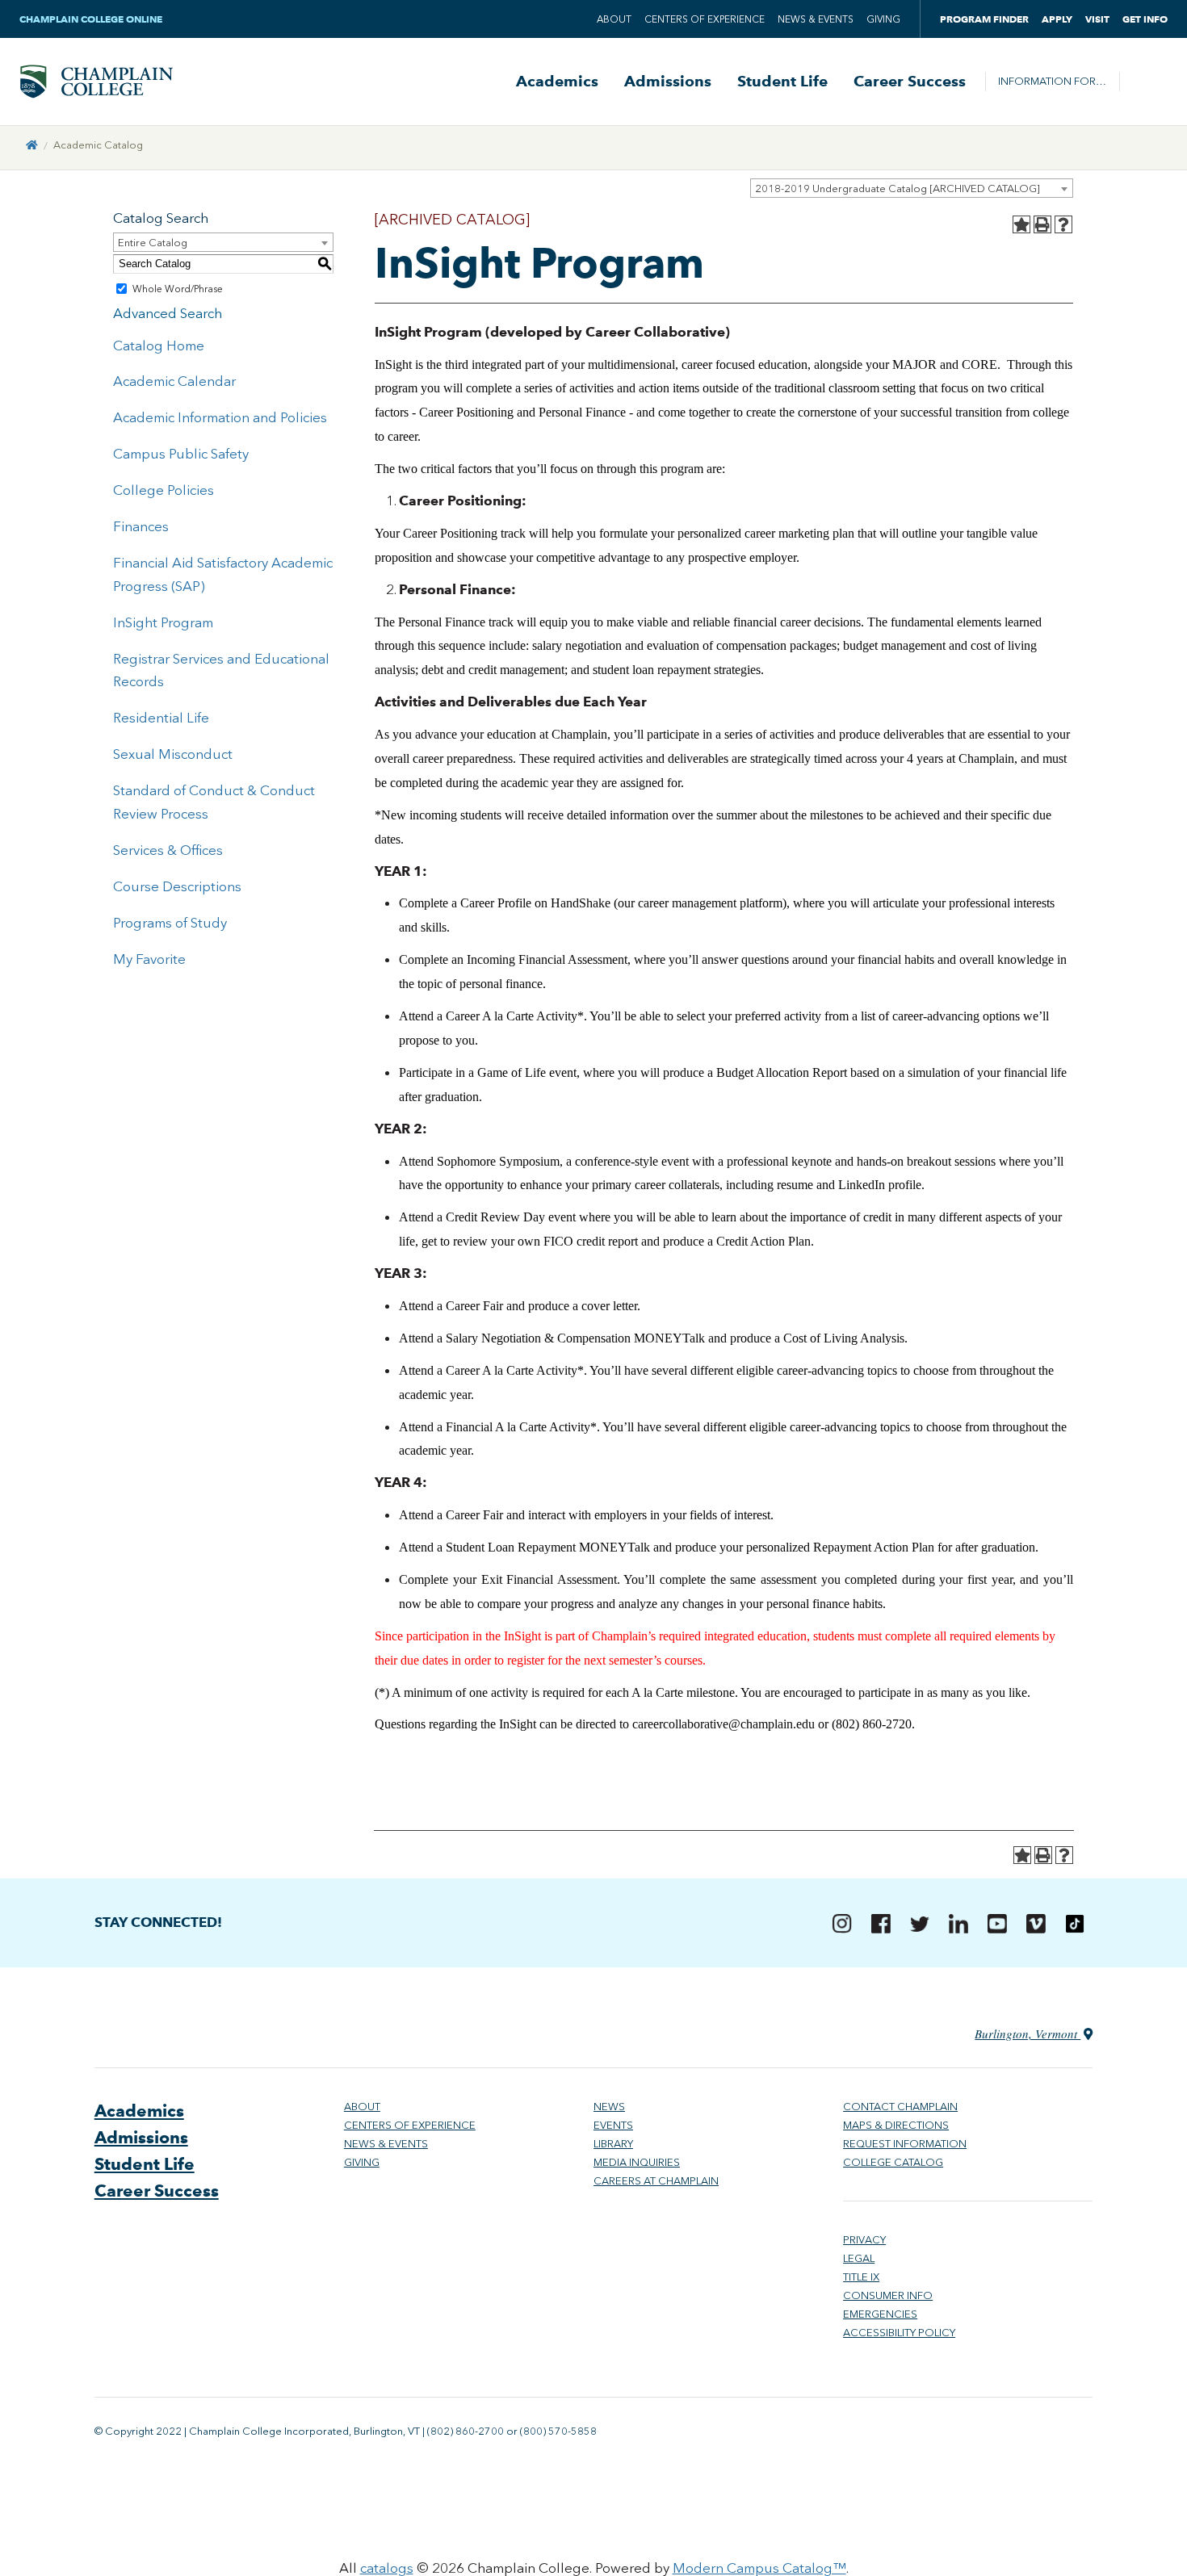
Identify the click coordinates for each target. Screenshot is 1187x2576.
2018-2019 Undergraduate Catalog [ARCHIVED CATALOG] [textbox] (898, 188)
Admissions (668, 82)
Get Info (1145, 19)
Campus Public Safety (181, 454)
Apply (1057, 19)
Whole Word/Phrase (178, 289)
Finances (141, 526)
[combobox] (912, 188)
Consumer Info (888, 2295)
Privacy (864, 2240)
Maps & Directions (896, 2125)
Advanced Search (168, 313)
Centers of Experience (705, 19)
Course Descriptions (177, 886)
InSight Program (163, 622)
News (609, 2107)
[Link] (32, 145)
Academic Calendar (174, 381)
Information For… (1052, 81)
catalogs (387, 2568)
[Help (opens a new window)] (1063, 224)
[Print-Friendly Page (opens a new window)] (1042, 224)
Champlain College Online (92, 19)
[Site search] (1143, 82)
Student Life (782, 82)
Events (613, 2125)
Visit (1097, 19)
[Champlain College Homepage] (96, 82)
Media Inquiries (637, 2162)
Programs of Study (170, 923)
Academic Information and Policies (220, 417)
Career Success (910, 82)
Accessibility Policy (899, 2333)
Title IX (861, 2277)
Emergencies (880, 2314)
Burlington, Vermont (1028, 2034)
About (614, 19)
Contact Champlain (900, 2107)
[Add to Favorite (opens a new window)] (1021, 224)
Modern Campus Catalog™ (759, 2568)
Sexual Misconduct (173, 754)
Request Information (905, 2144)
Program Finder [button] (984, 19)
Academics (557, 82)
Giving (883, 19)
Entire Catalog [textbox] (153, 243)
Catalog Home (159, 346)
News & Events (816, 19)
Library (613, 2144)
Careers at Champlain (656, 2181)
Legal (859, 2258)
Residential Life (161, 718)
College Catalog (893, 2162)
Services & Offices (168, 850)
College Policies (164, 490)
